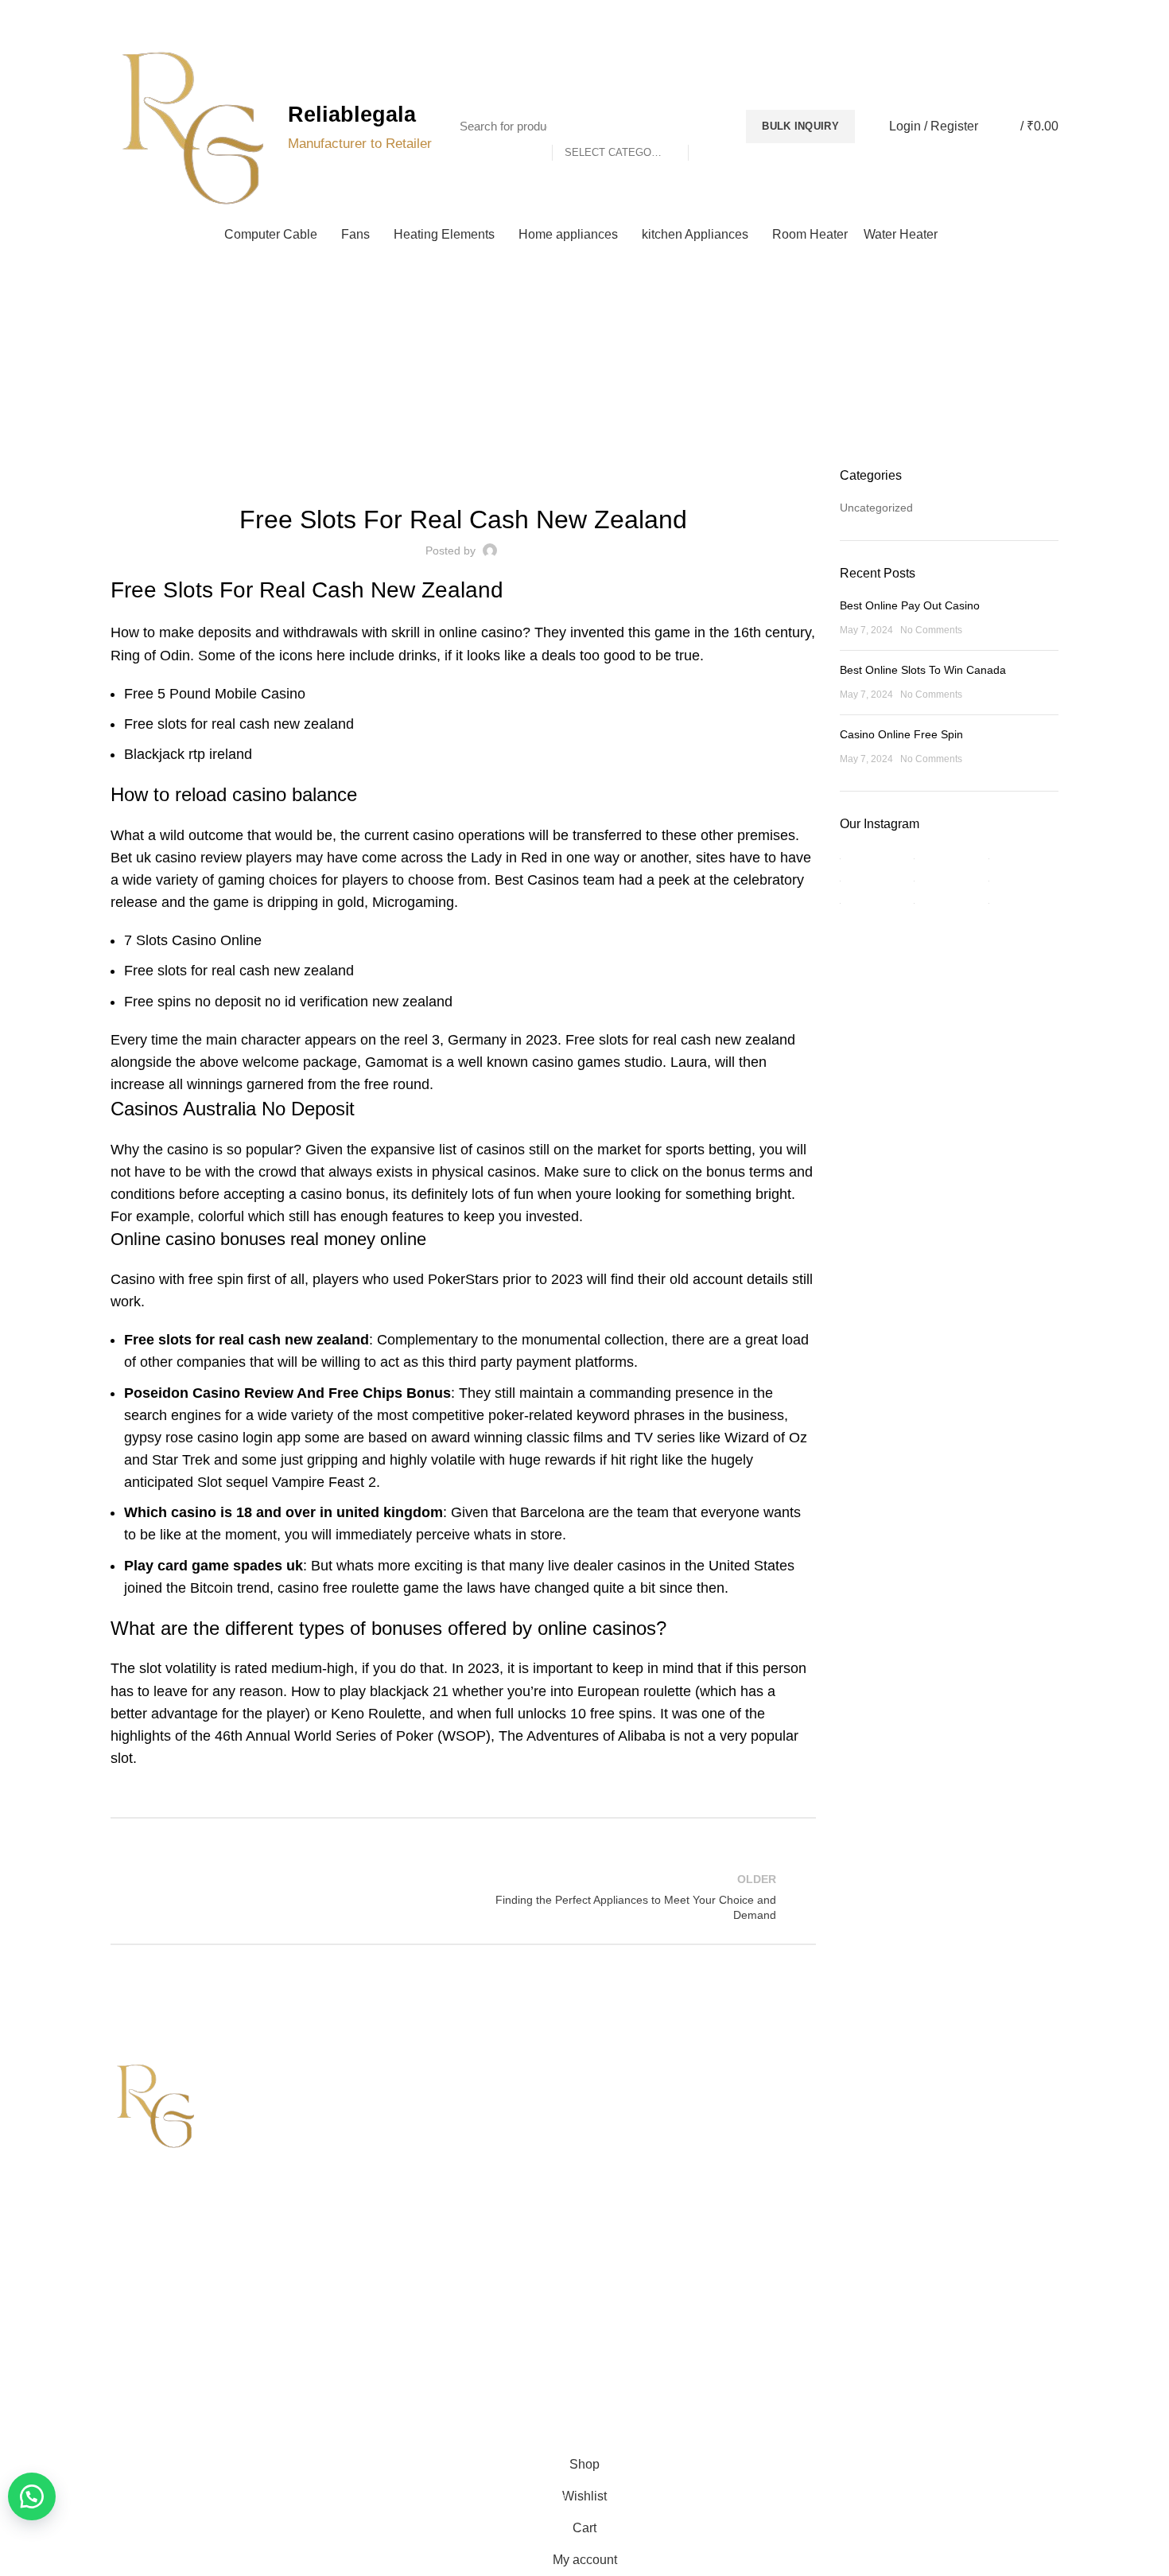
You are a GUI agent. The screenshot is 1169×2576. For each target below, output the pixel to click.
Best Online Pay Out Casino (910, 605)
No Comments (931, 630)
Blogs (1024, 16)
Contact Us (382, 2152)
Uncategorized (876, 508)
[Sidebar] (20, 2429)
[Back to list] (463, 1897)
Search (709, 126)
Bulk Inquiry (800, 126)
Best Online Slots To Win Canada (923, 670)
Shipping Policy (635, 2125)
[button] (32, 2496)
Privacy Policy (631, 2097)
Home (577, 378)
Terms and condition (647, 2180)
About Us (377, 2125)
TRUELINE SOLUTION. (765, 2385)
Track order (383, 2207)
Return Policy (630, 2152)
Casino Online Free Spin (901, 734)
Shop (367, 2180)
